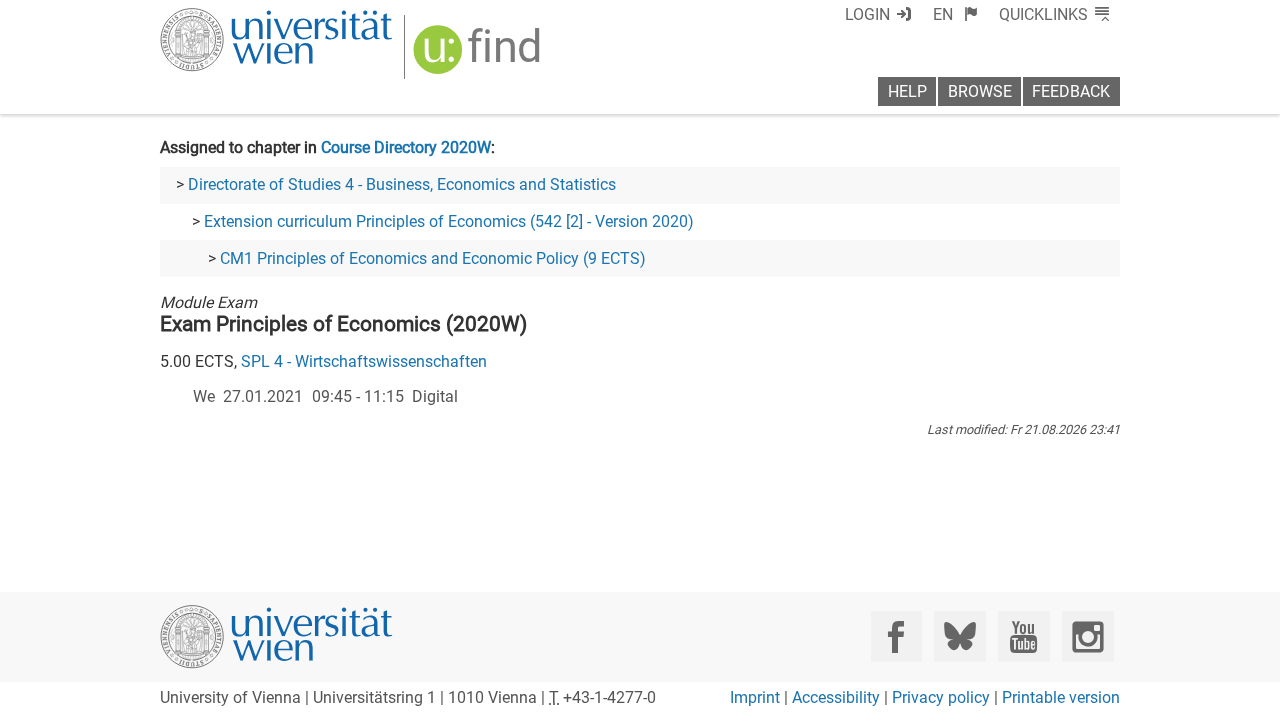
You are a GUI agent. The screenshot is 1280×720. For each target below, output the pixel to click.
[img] (479, 56)
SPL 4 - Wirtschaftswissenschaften (364, 361)
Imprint (755, 697)
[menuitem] (955, 14)
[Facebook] (896, 636)
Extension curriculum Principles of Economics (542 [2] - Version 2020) (449, 221)
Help (907, 91)
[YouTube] (1023, 636)
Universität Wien (229, 17)
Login (867, 14)
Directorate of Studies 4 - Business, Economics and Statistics (402, 184)
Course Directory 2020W (406, 147)
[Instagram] (1087, 636)
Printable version (1061, 697)
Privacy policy (941, 697)
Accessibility (836, 697)
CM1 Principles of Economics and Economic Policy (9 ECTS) (433, 258)
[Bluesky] (959, 636)
